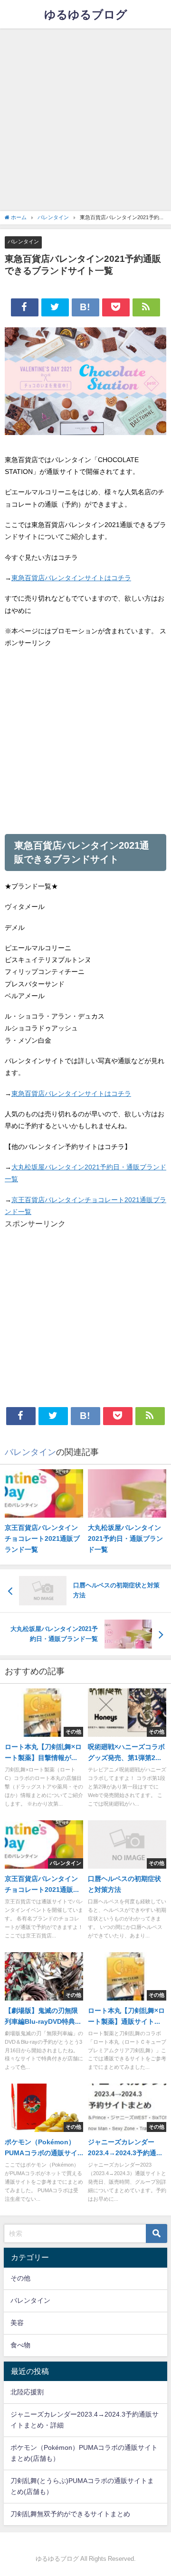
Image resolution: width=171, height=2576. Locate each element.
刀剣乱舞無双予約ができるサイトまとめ (70, 2514)
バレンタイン (23, 241)
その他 (20, 2278)
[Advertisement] (85, 119)
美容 (17, 2323)
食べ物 (20, 2345)
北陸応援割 (27, 2392)
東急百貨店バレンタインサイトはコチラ (71, 578)
